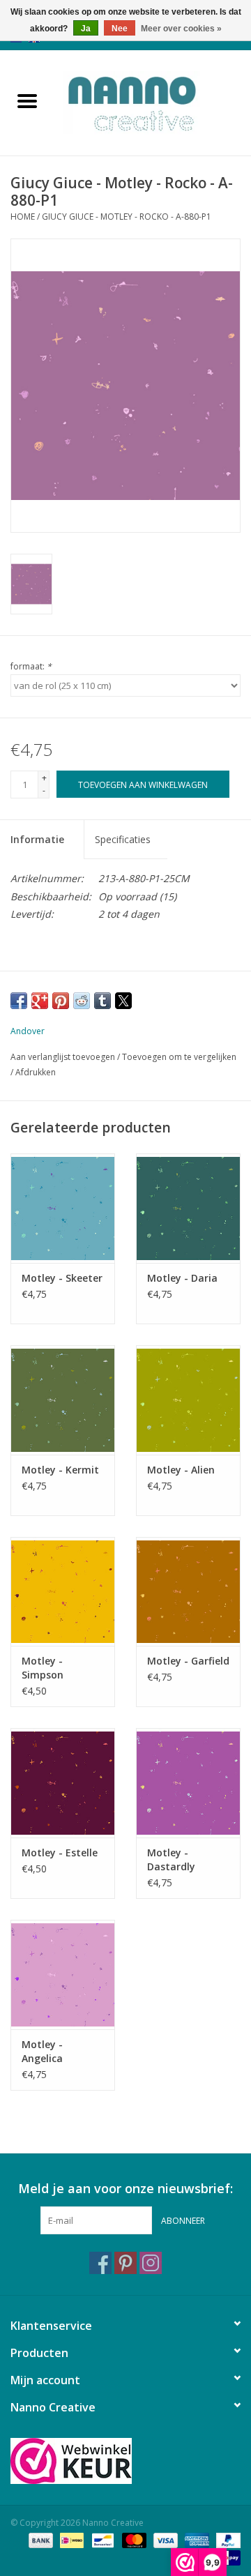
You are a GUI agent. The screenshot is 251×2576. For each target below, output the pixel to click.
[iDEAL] (70, 2539)
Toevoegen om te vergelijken (179, 1057)
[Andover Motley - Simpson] (63, 1592)
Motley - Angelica (42, 2051)
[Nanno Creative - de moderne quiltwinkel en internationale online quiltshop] (153, 101)
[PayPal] (226, 2539)
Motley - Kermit (60, 1470)
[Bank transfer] (39, 2539)
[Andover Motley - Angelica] (63, 1975)
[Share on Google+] (40, 1001)
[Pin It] (61, 1001)
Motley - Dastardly (171, 1859)
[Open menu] (27, 100)
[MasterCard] (133, 2539)
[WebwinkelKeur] (125, 2461)
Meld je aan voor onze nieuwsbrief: (125, 2189)
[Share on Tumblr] (102, 1001)
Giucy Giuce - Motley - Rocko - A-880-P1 (127, 217)
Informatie (37, 839)
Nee (120, 29)
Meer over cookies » (181, 29)
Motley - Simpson (43, 1668)
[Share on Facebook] (19, 1001)
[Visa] (164, 2539)
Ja (86, 29)
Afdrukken (36, 1072)
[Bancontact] (101, 2539)
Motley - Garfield (188, 1661)
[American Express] (196, 2539)
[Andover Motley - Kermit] (63, 1400)
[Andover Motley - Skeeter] (63, 1208)
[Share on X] (123, 1001)
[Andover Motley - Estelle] (63, 1783)
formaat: (31, 666)
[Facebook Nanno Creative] (100, 2263)
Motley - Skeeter (62, 1278)
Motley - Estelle (60, 1853)
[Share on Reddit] (82, 1001)
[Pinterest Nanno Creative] (125, 2263)
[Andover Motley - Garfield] (188, 1592)
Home (23, 217)
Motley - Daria (182, 1278)
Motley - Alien (181, 1470)
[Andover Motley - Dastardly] (188, 1783)
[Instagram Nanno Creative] (151, 2263)
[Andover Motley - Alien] (188, 1400)
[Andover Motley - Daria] (188, 1208)
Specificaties (123, 839)
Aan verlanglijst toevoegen (64, 1057)
